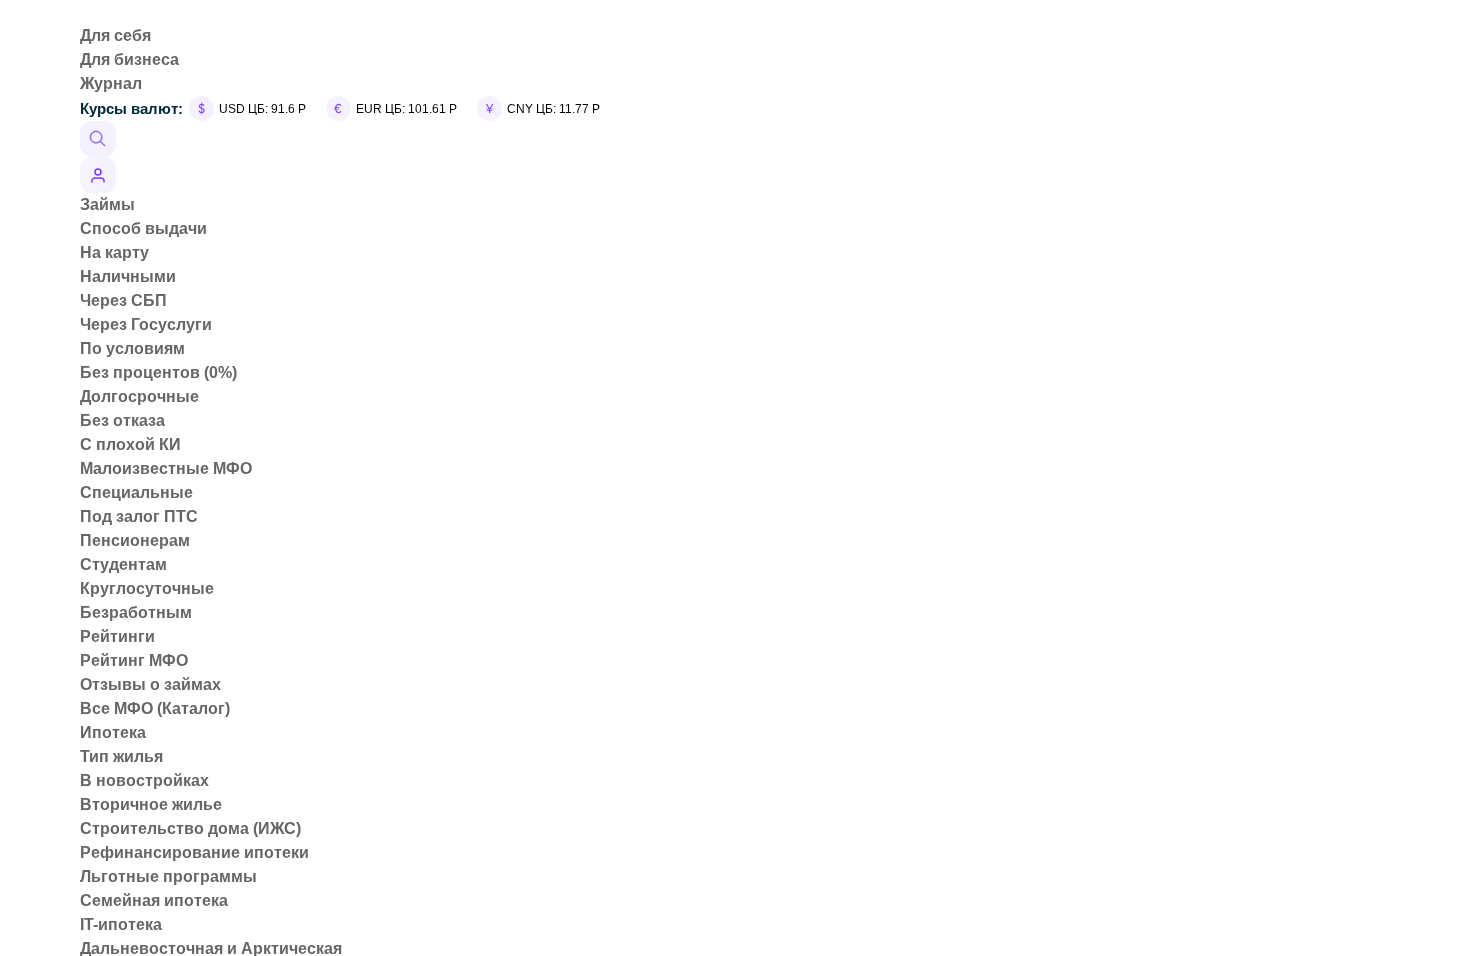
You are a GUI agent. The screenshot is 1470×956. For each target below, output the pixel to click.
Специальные (136, 492)
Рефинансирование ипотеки (194, 852)
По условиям (132, 348)
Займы (107, 204)
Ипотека (113, 732)
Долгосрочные (139, 396)
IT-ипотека (121, 924)
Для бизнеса (129, 59)
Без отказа (122, 420)
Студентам (123, 564)
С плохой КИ (130, 444)
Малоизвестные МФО (166, 468)
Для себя (115, 35)
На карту (114, 252)
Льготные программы (168, 876)
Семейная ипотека (154, 900)
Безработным (136, 612)
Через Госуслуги (146, 324)
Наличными (128, 276)
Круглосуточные (147, 588)
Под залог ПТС (139, 516)
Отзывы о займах (150, 684)
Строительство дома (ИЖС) (190, 828)
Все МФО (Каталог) (155, 708)
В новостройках (144, 780)
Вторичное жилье (151, 804)
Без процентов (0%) (158, 372)
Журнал (111, 83)
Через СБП (123, 300)
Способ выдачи (143, 228)
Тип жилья (121, 756)
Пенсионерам (135, 540)
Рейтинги (117, 636)
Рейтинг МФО (134, 660)
